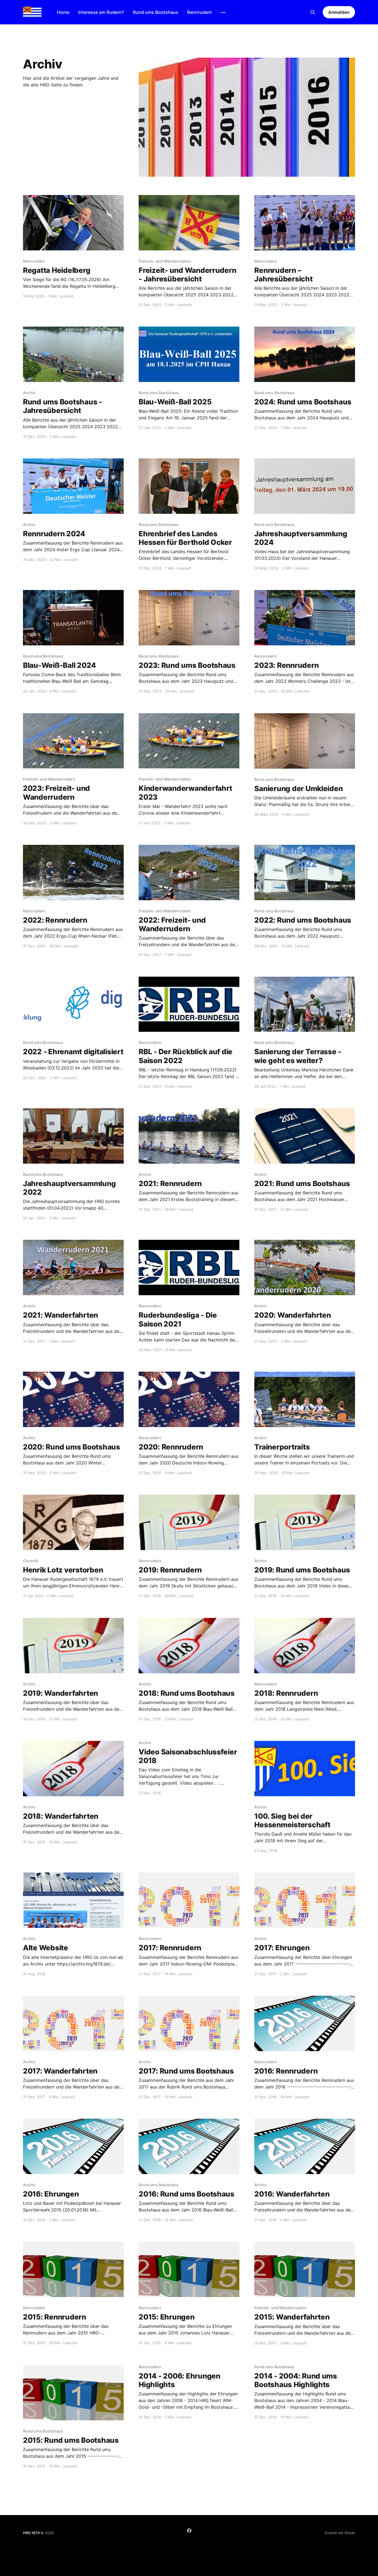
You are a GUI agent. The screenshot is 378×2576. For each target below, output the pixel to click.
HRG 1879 (31, 2533)
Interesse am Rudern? (101, 12)
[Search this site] (313, 12)
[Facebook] (189, 2531)
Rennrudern (200, 12)
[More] (223, 12)
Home (63, 12)
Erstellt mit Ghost (340, 2533)
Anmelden (339, 12)
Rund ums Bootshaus (156, 12)
